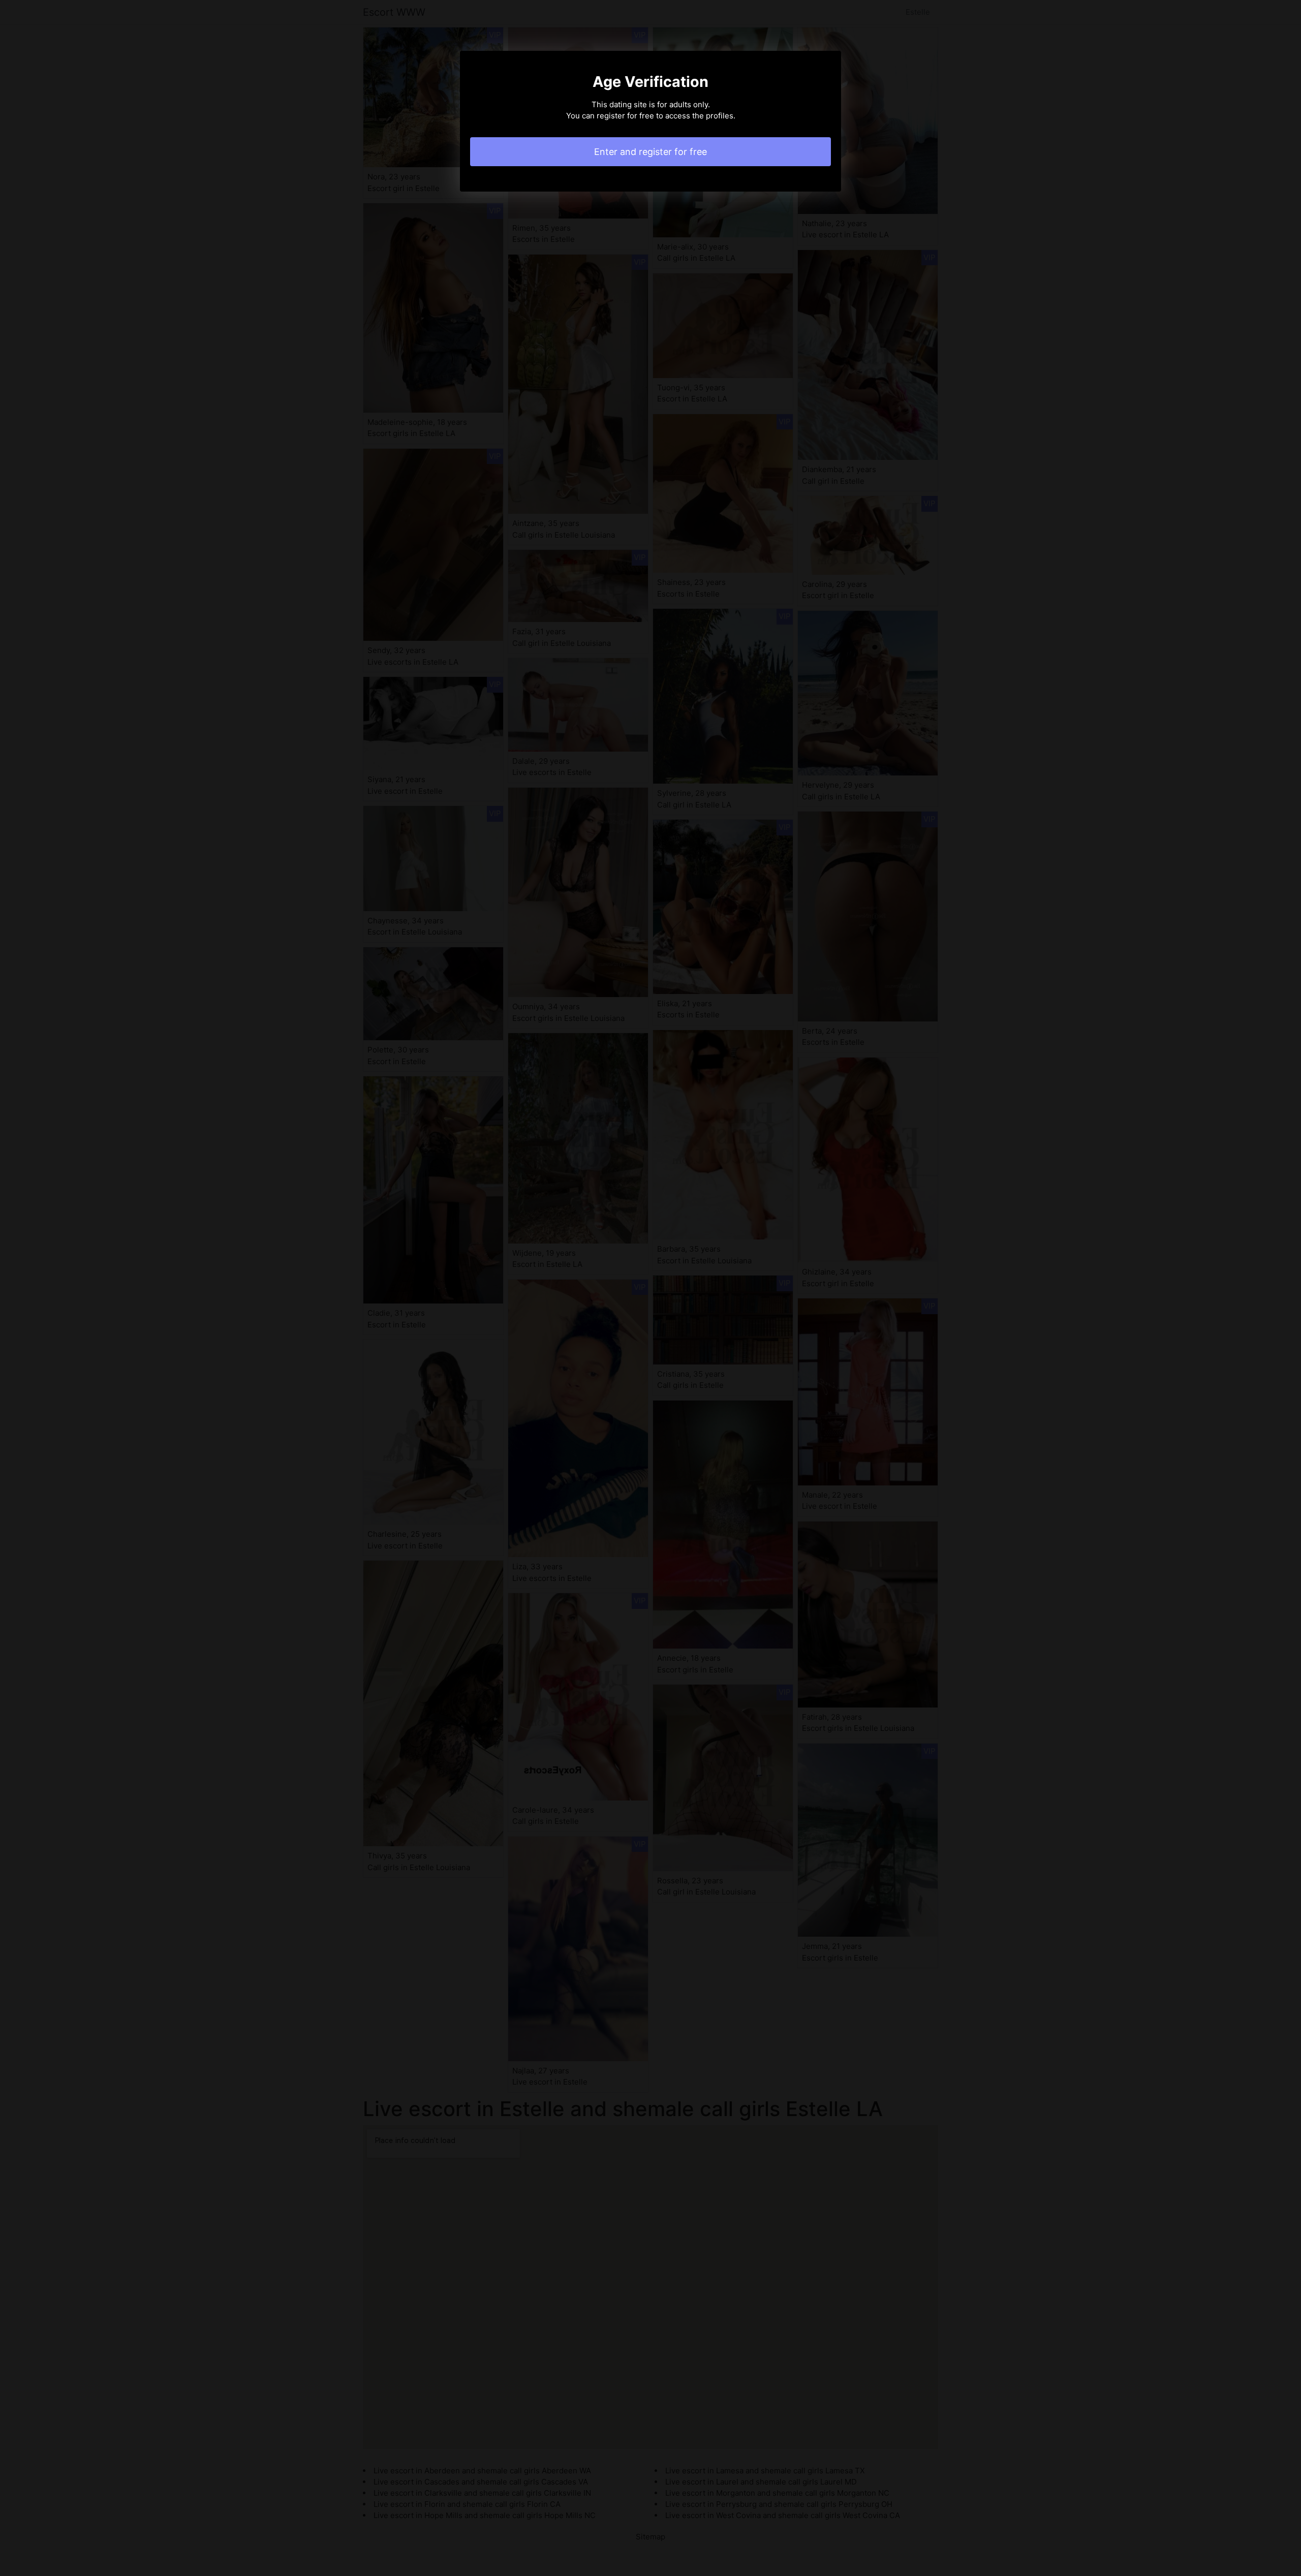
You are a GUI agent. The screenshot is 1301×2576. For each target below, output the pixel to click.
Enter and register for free (650, 152)
